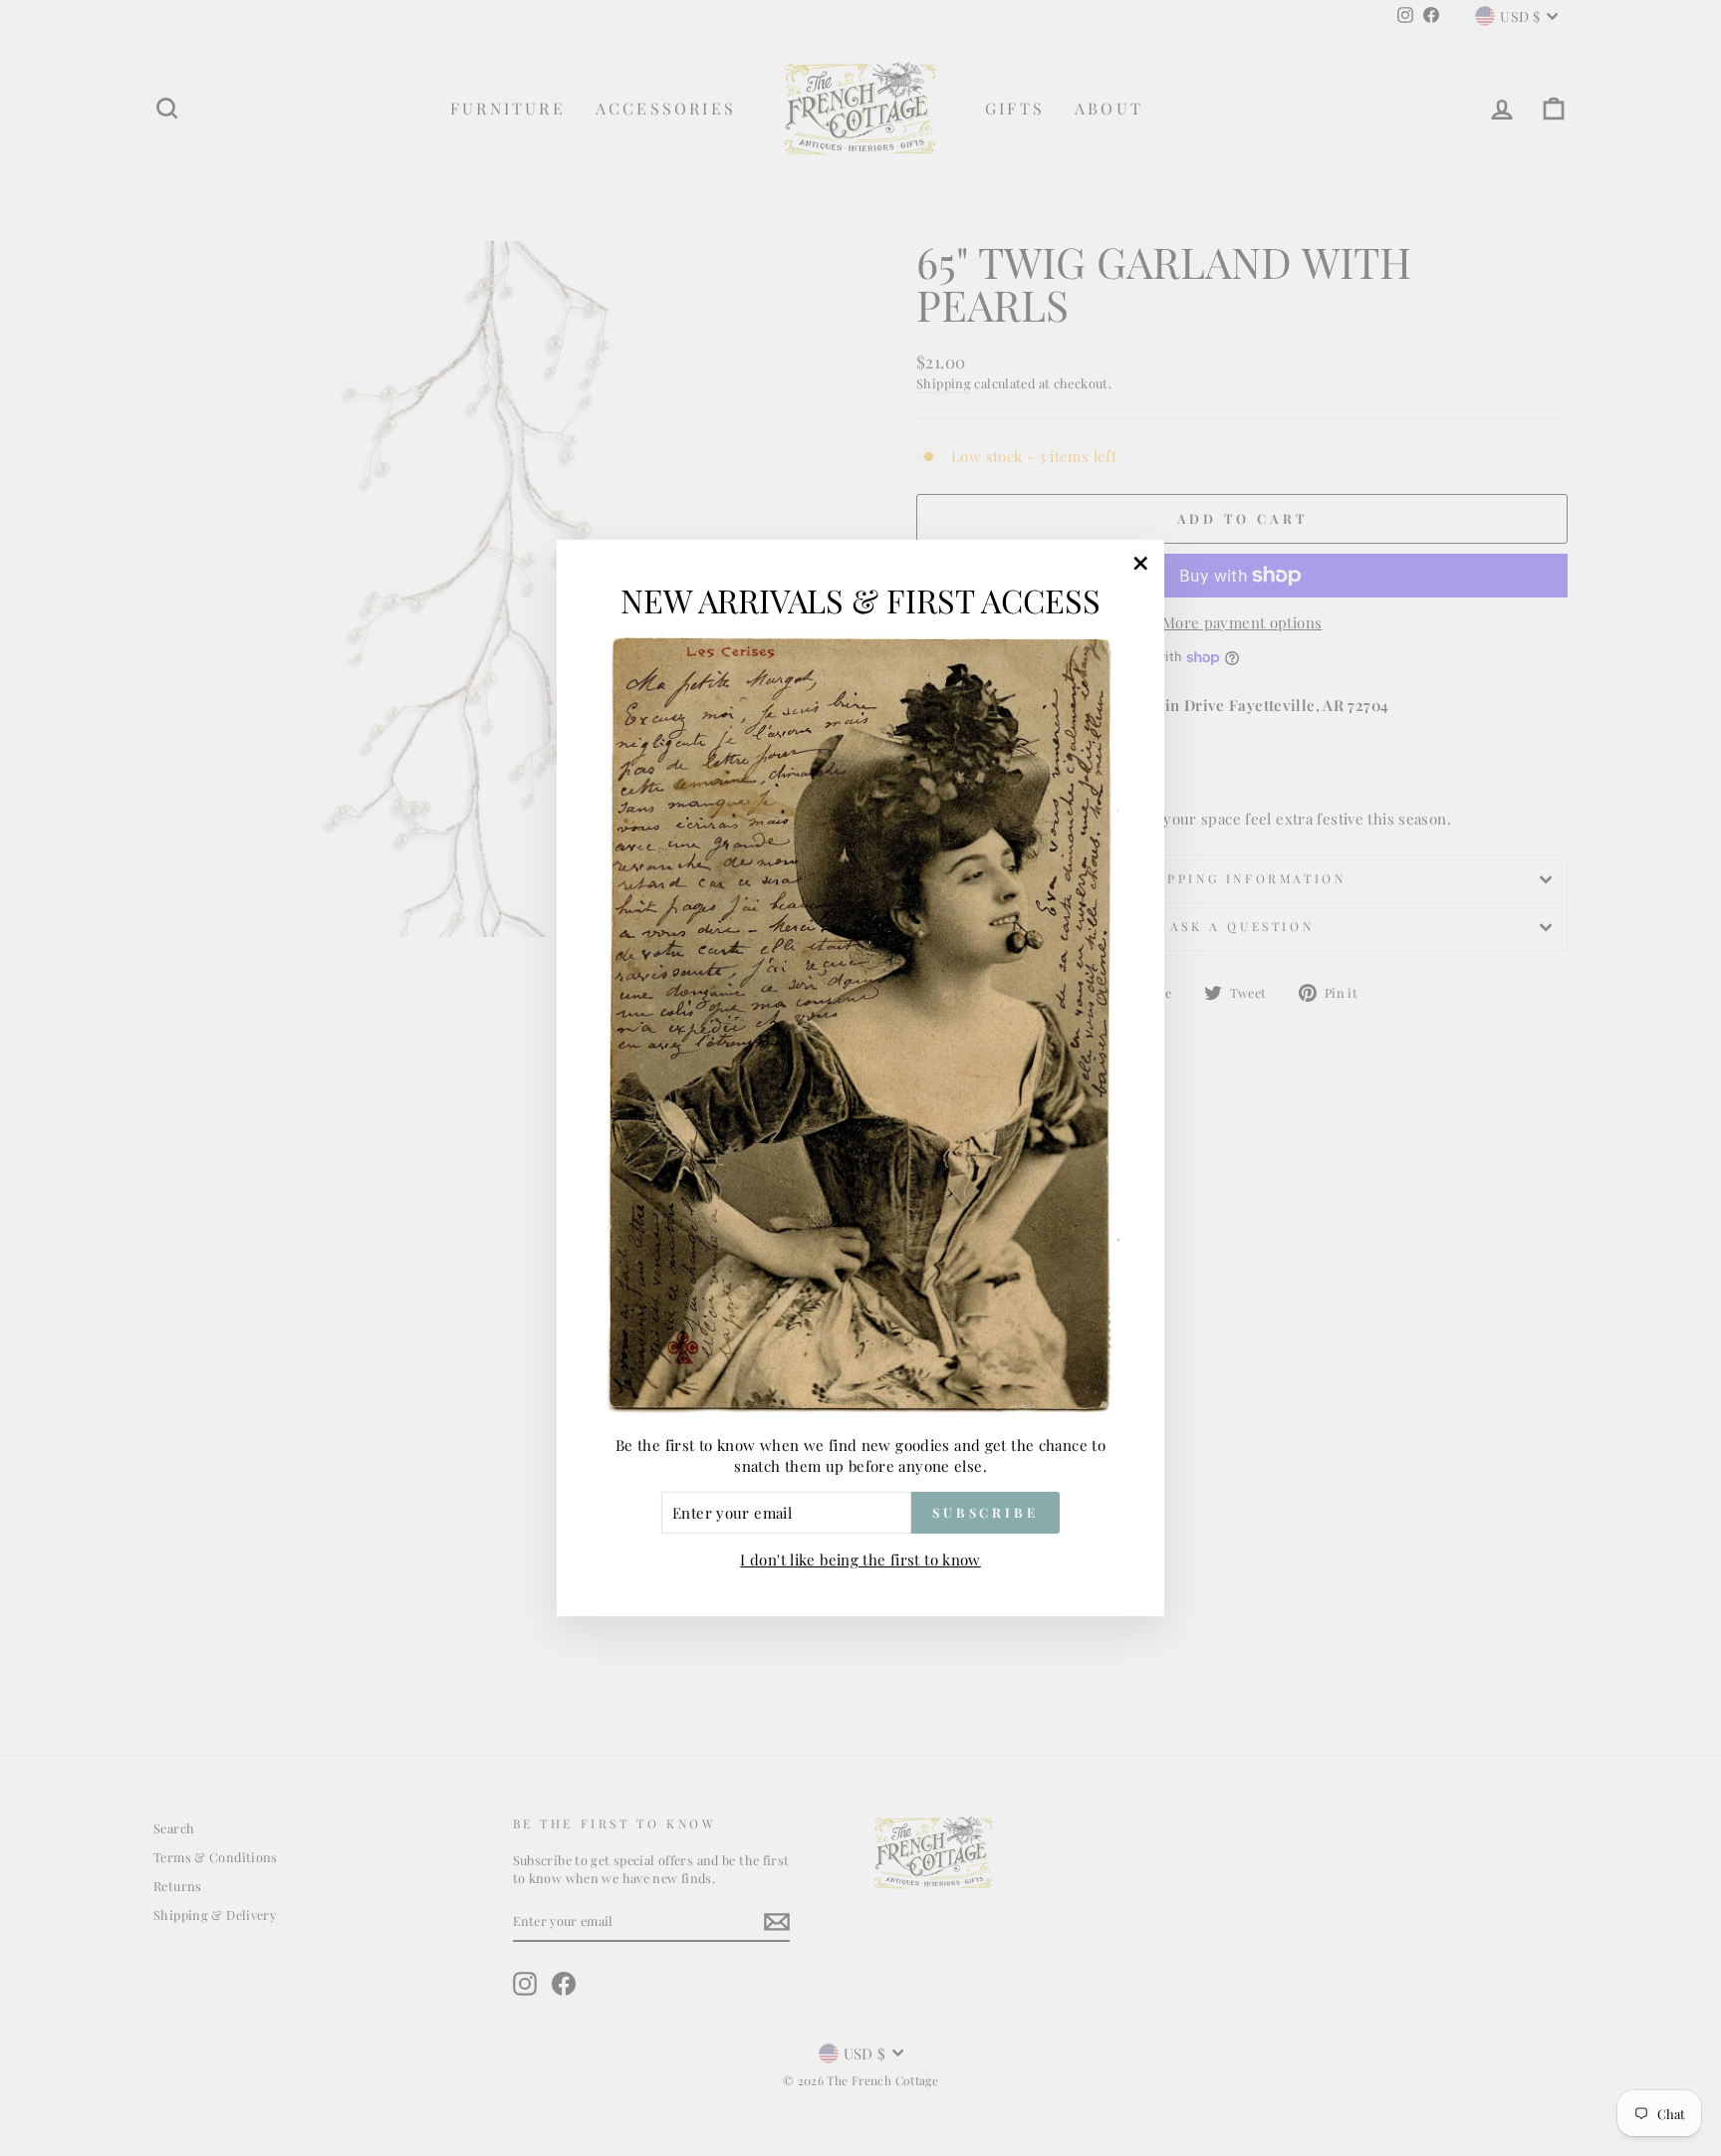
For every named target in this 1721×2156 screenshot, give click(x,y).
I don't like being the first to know (860, 1559)
